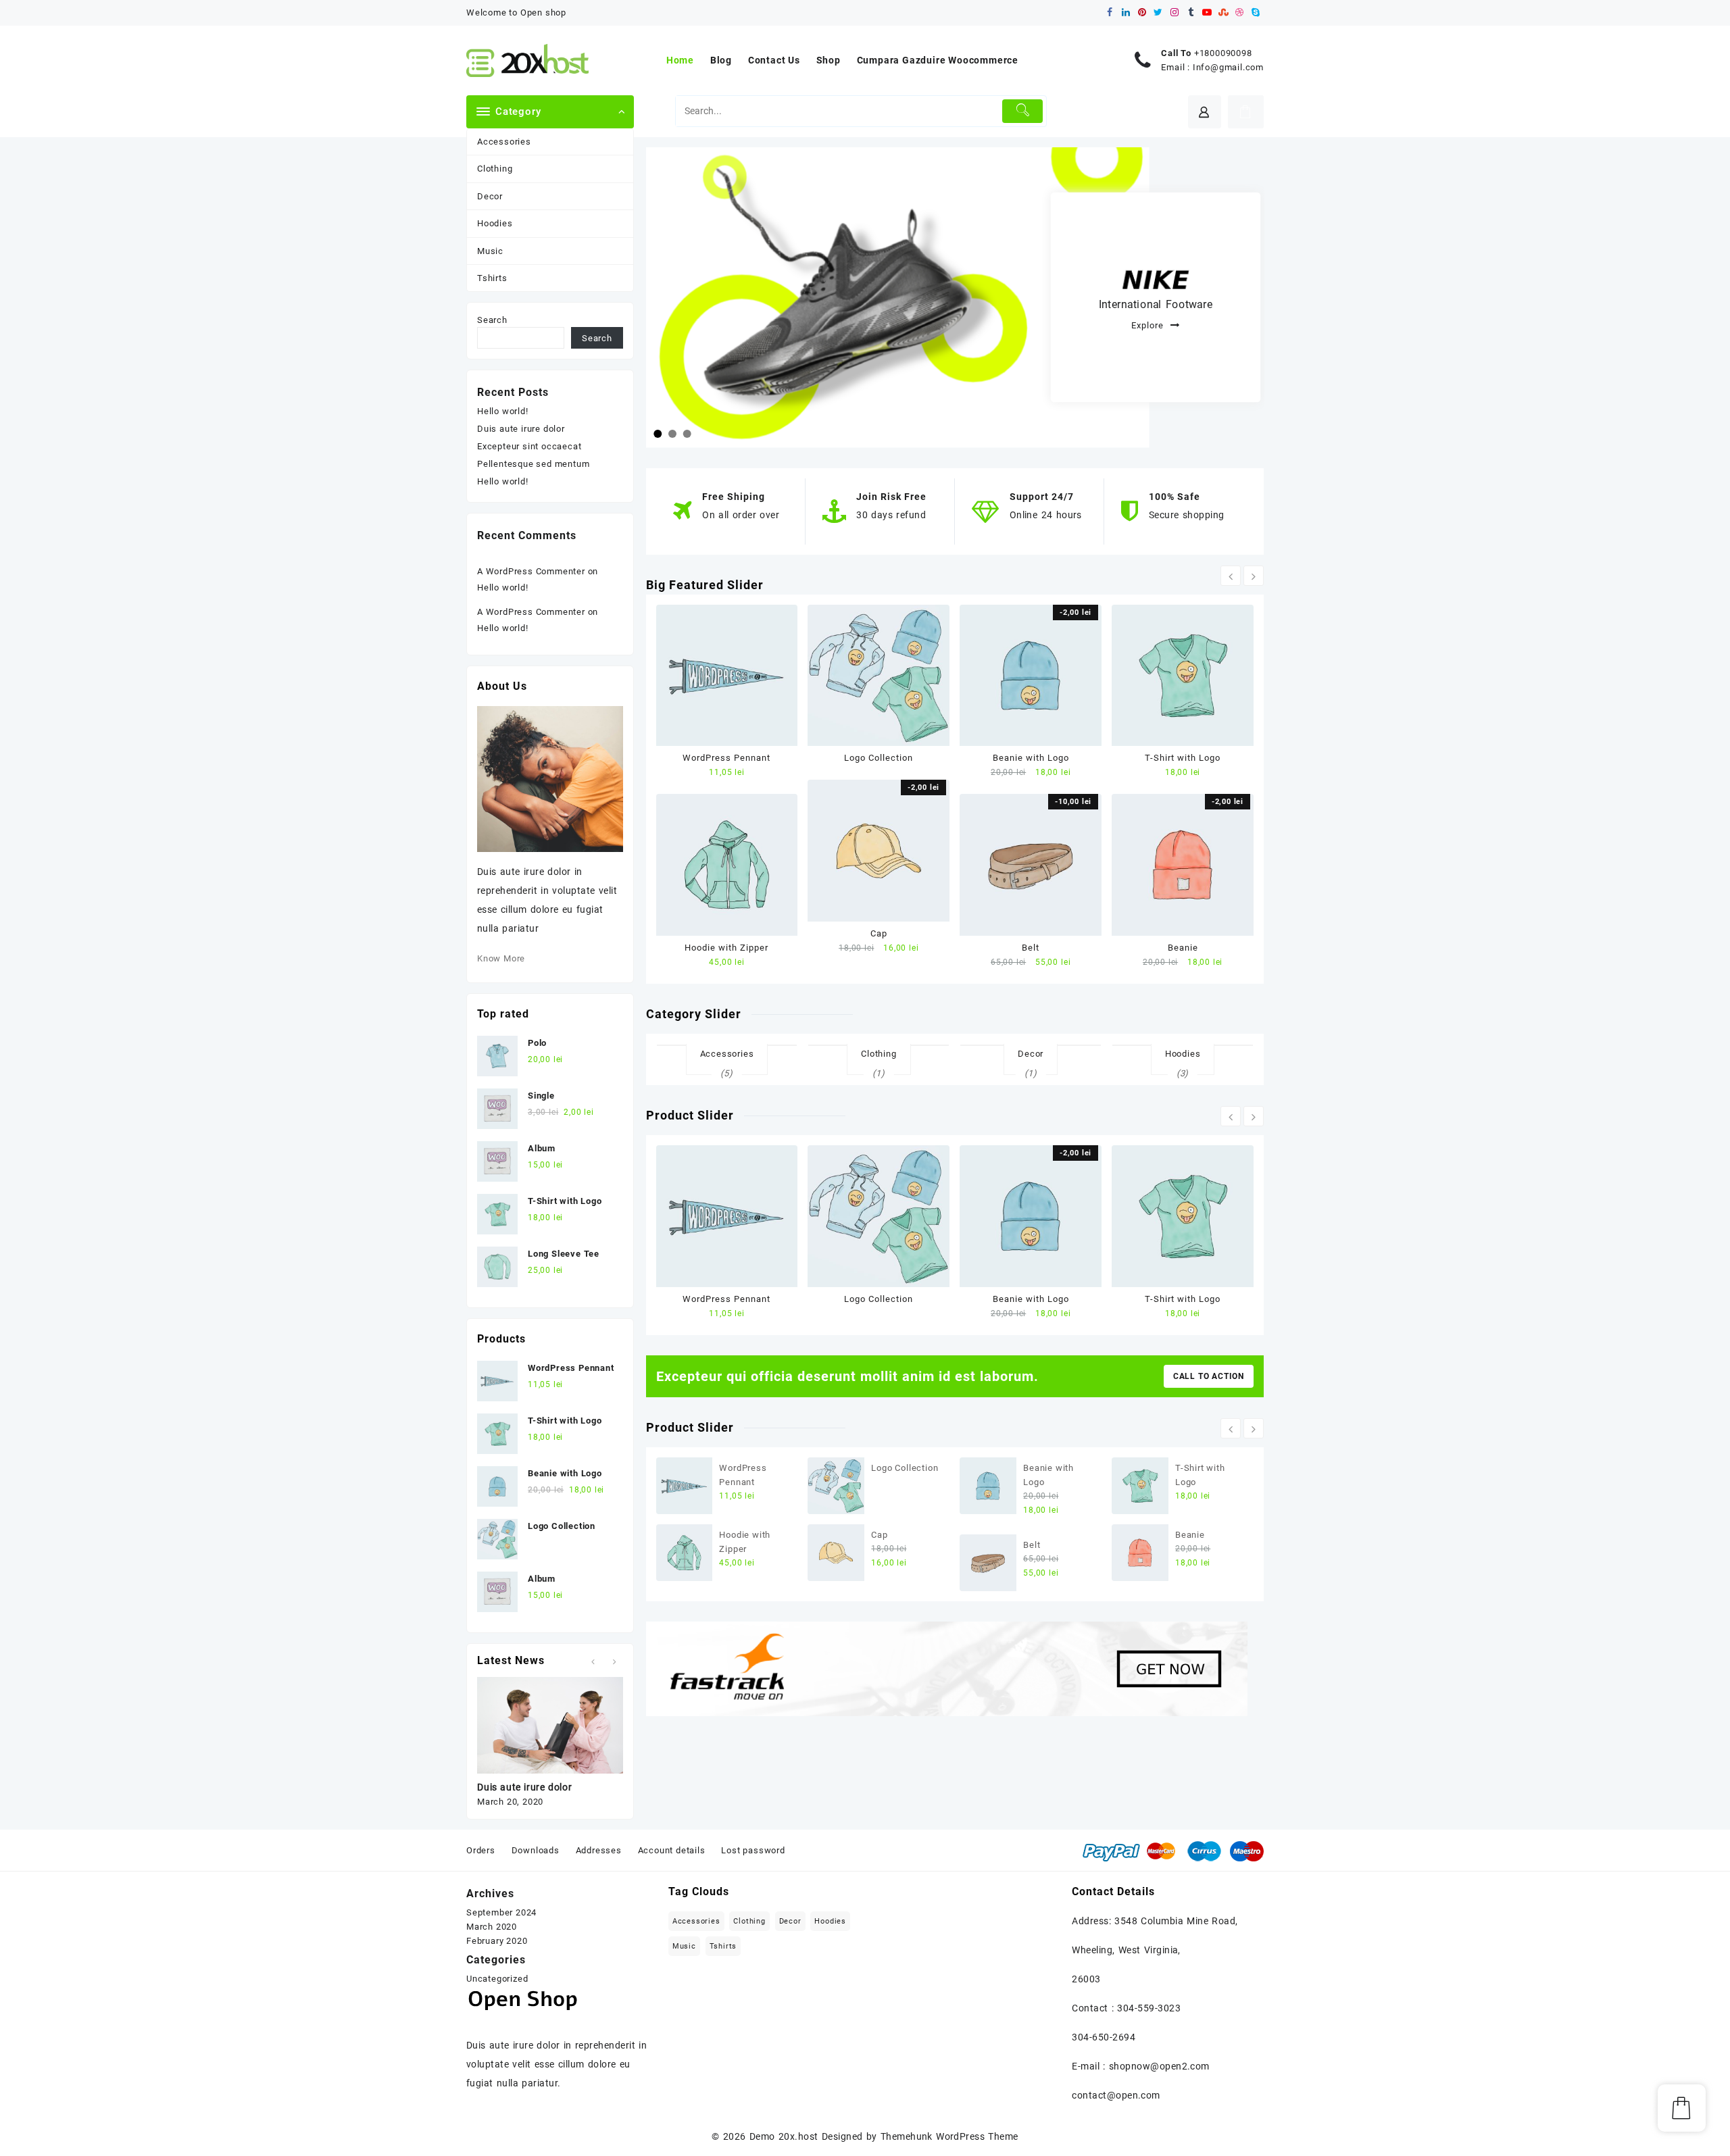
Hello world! (503, 411)
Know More (501, 958)
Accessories (504, 142)
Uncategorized (497, 1979)
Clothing (495, 169)
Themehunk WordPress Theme (949, 2136)
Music (490, 251)
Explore (1147, 325)
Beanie (1183, 948)
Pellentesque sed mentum (533, 464)
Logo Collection (879, 758)
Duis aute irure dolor (521, 429)
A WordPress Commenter (531, 571)
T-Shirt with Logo (1183, 758)
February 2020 (497, 1941)
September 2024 (501, 1912)
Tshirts (492, 278)
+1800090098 (1223, 53)
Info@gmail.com (1228, 67)
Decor (490, 196)
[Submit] (1023, 111)
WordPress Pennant (726, 758)
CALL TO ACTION (1209, 1376)
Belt (1031, 948)
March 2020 (492, 1927)
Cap (879, 933)
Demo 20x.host (784, 2136)
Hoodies (495, 223)
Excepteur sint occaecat (529, 446)
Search (492, 320)
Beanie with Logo (1031, 758)
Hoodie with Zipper (726, 948)
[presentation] (1231, 576)
